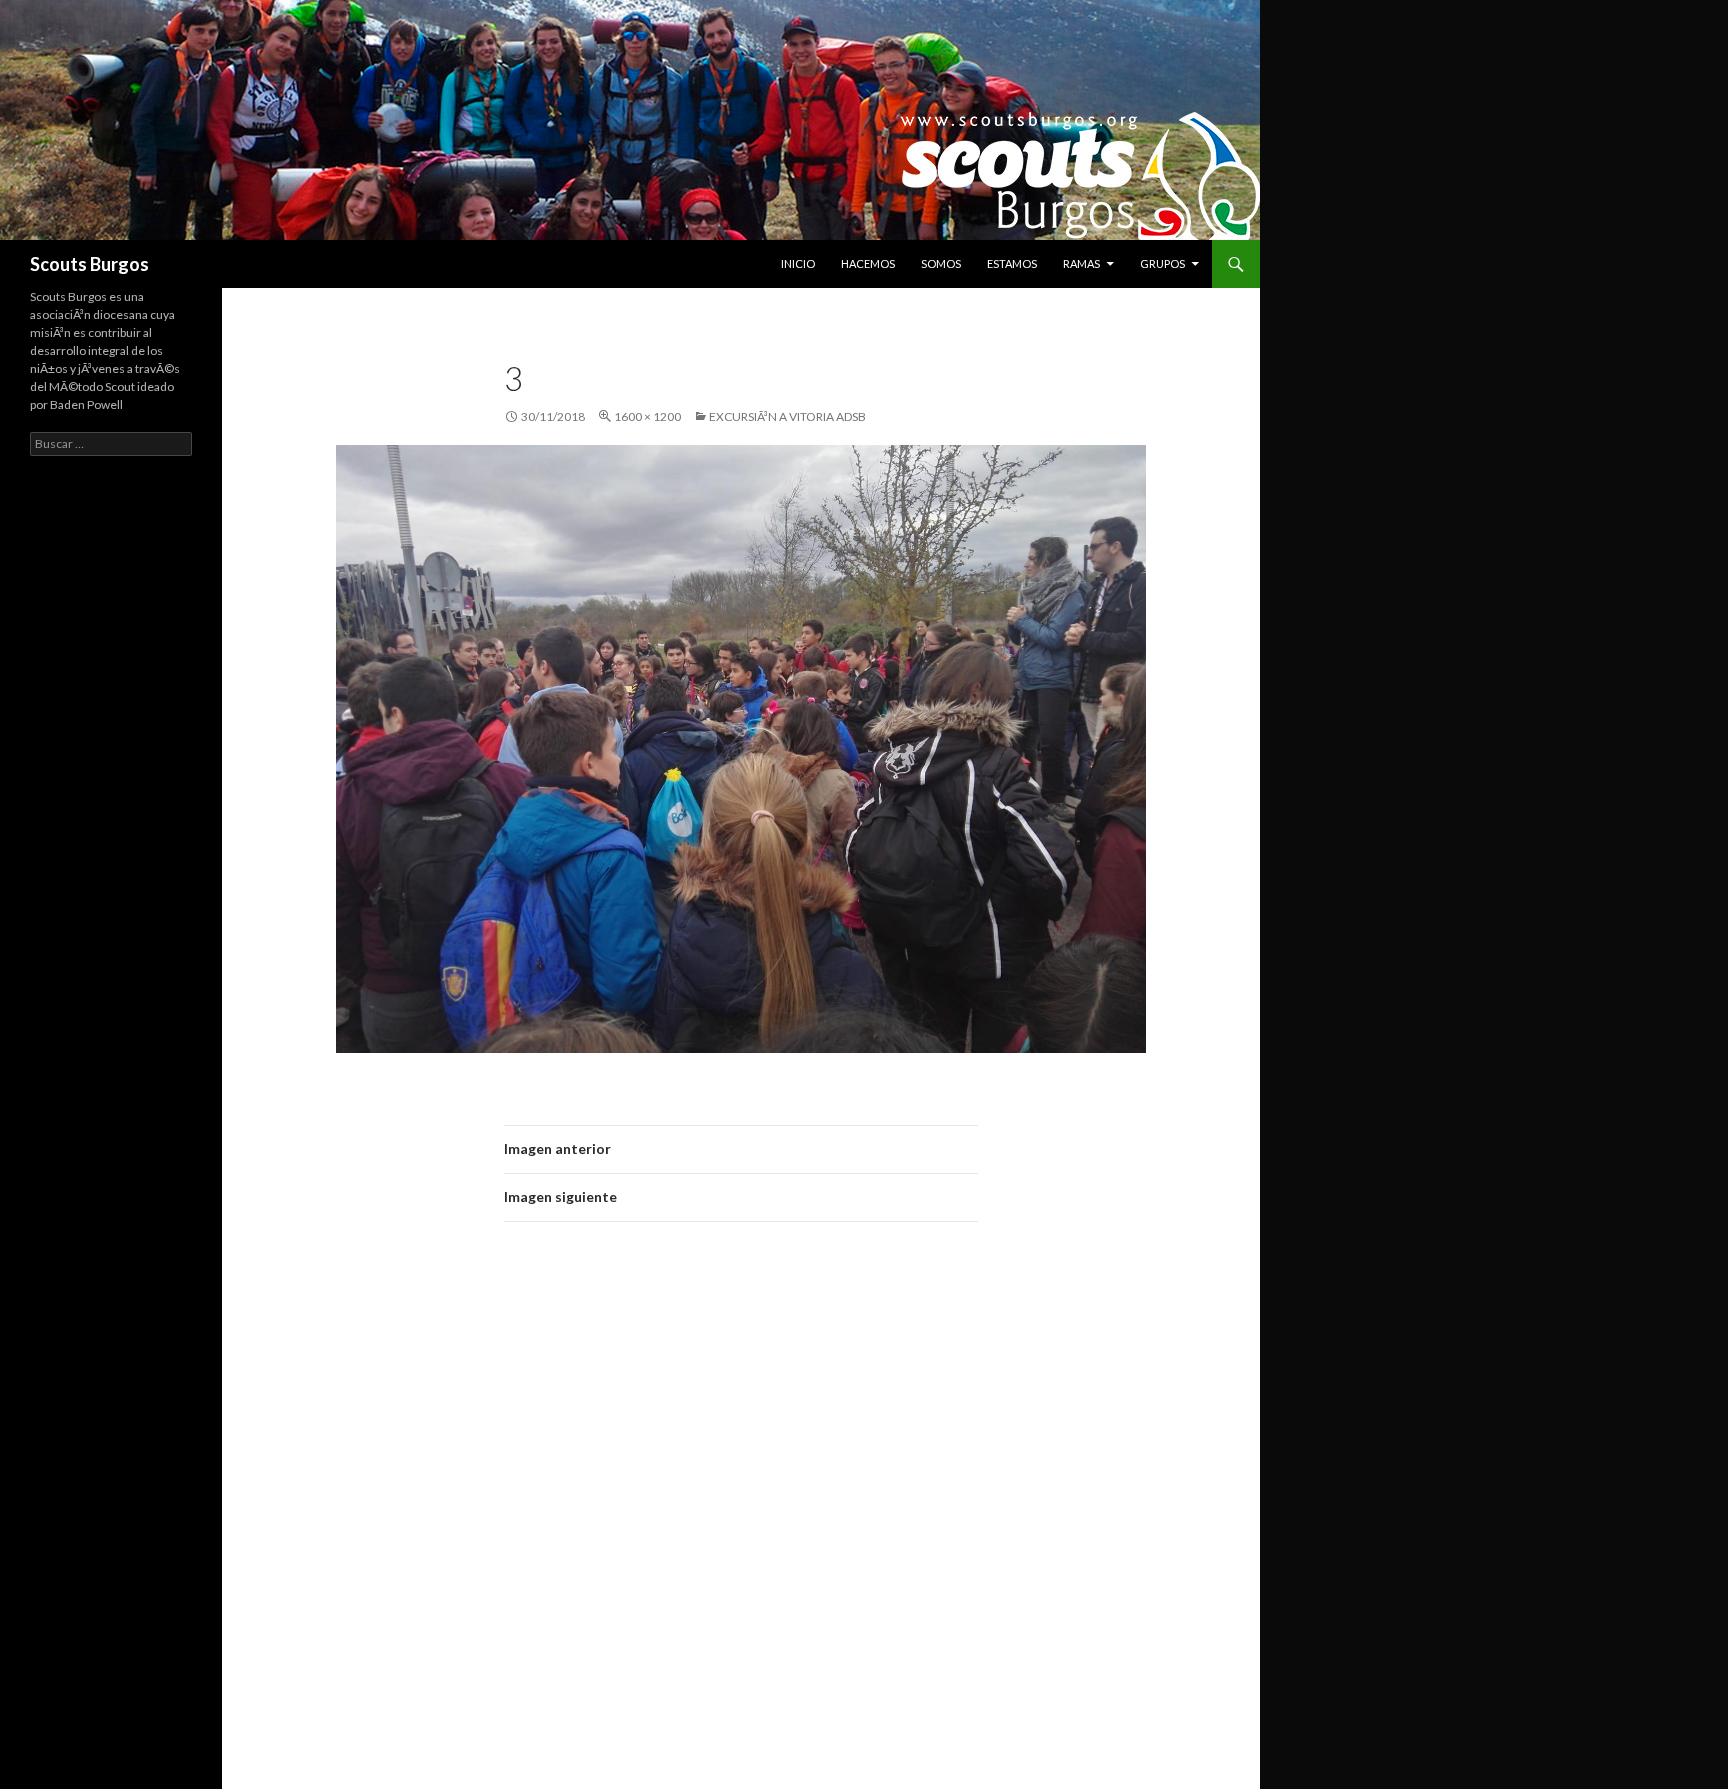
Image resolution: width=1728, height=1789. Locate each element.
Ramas (1081, 263)
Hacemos (868, 263)
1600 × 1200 (647, 416)
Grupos (1162, 263)
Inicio (798, 263)
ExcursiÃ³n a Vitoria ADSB (787, 416)
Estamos (1012, 263)
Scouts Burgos (89, 264)
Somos (941, 263)
